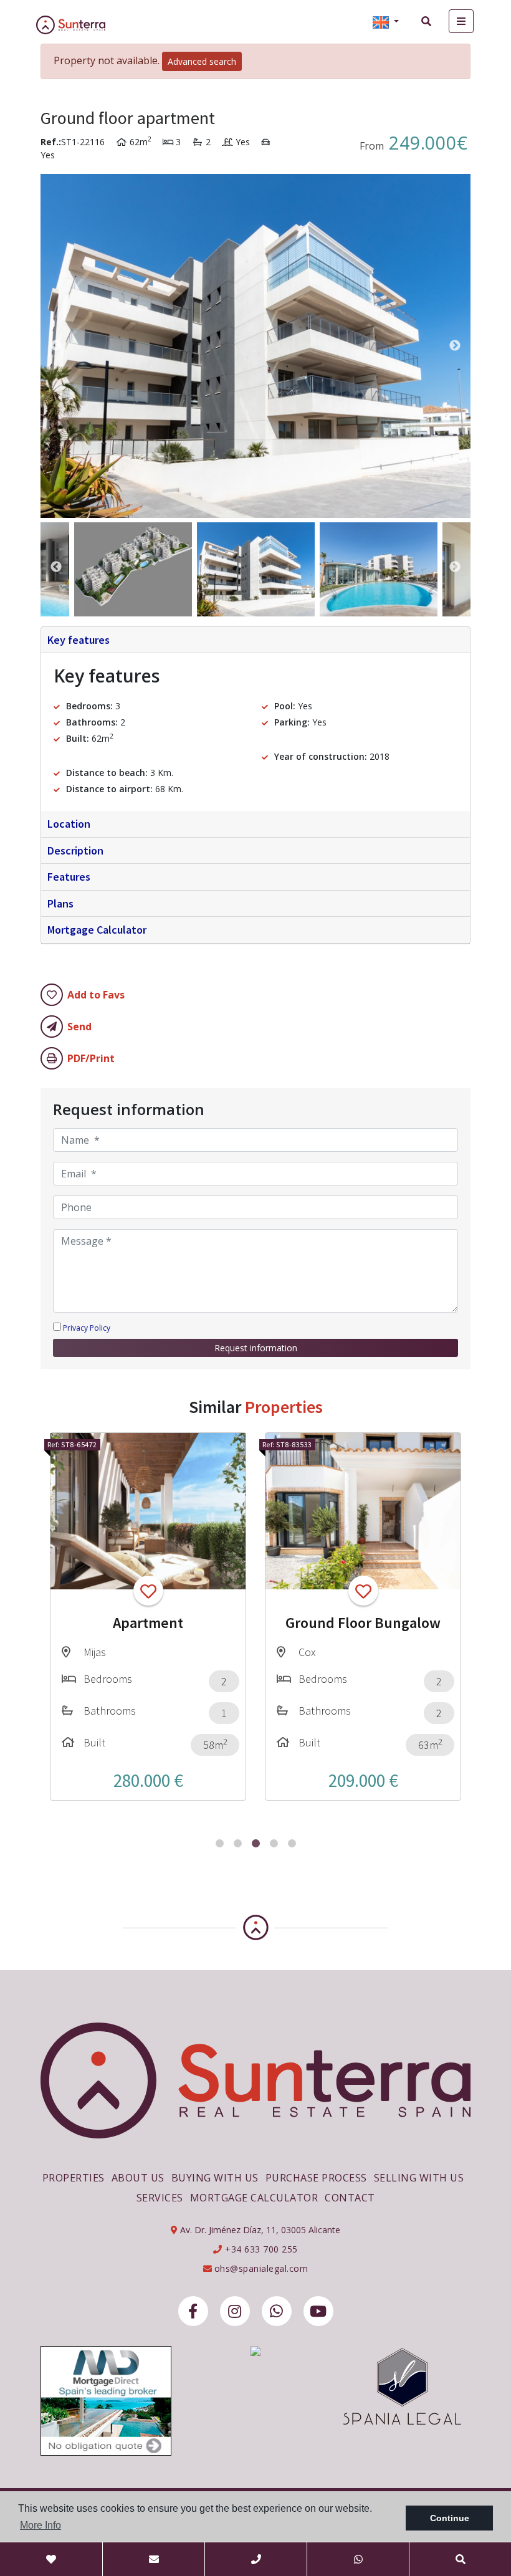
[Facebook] (193, 2311)
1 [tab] (220, 1843)
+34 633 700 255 (260, 2249)
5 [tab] (292, 1843)
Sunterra (80, 25)
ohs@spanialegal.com (261, 2268)
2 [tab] (238, 1843)
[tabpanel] (148, 1616)
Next (455, 346)
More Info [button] (41, 2525)
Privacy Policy (87, 1328)
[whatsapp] (277, 2311)
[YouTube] (318, 2311)
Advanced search (202, 61)
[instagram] (235, 2311)
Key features (79, 640)
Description (75, 850)
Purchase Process (316, 2178)
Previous (56, 346)
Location (69, 824)
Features (69, 877)
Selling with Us (419, 2178)
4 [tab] (274, 1843)
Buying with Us (215, 2178)
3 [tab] (256, 1843)
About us (138, 2178)
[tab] (255, 640)
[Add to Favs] (148, 1591)
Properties (74, 2178)
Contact (350, 2198)
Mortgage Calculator (97, 930)
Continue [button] (450, 2518)
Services (160, 2198)
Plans (60, 903)
